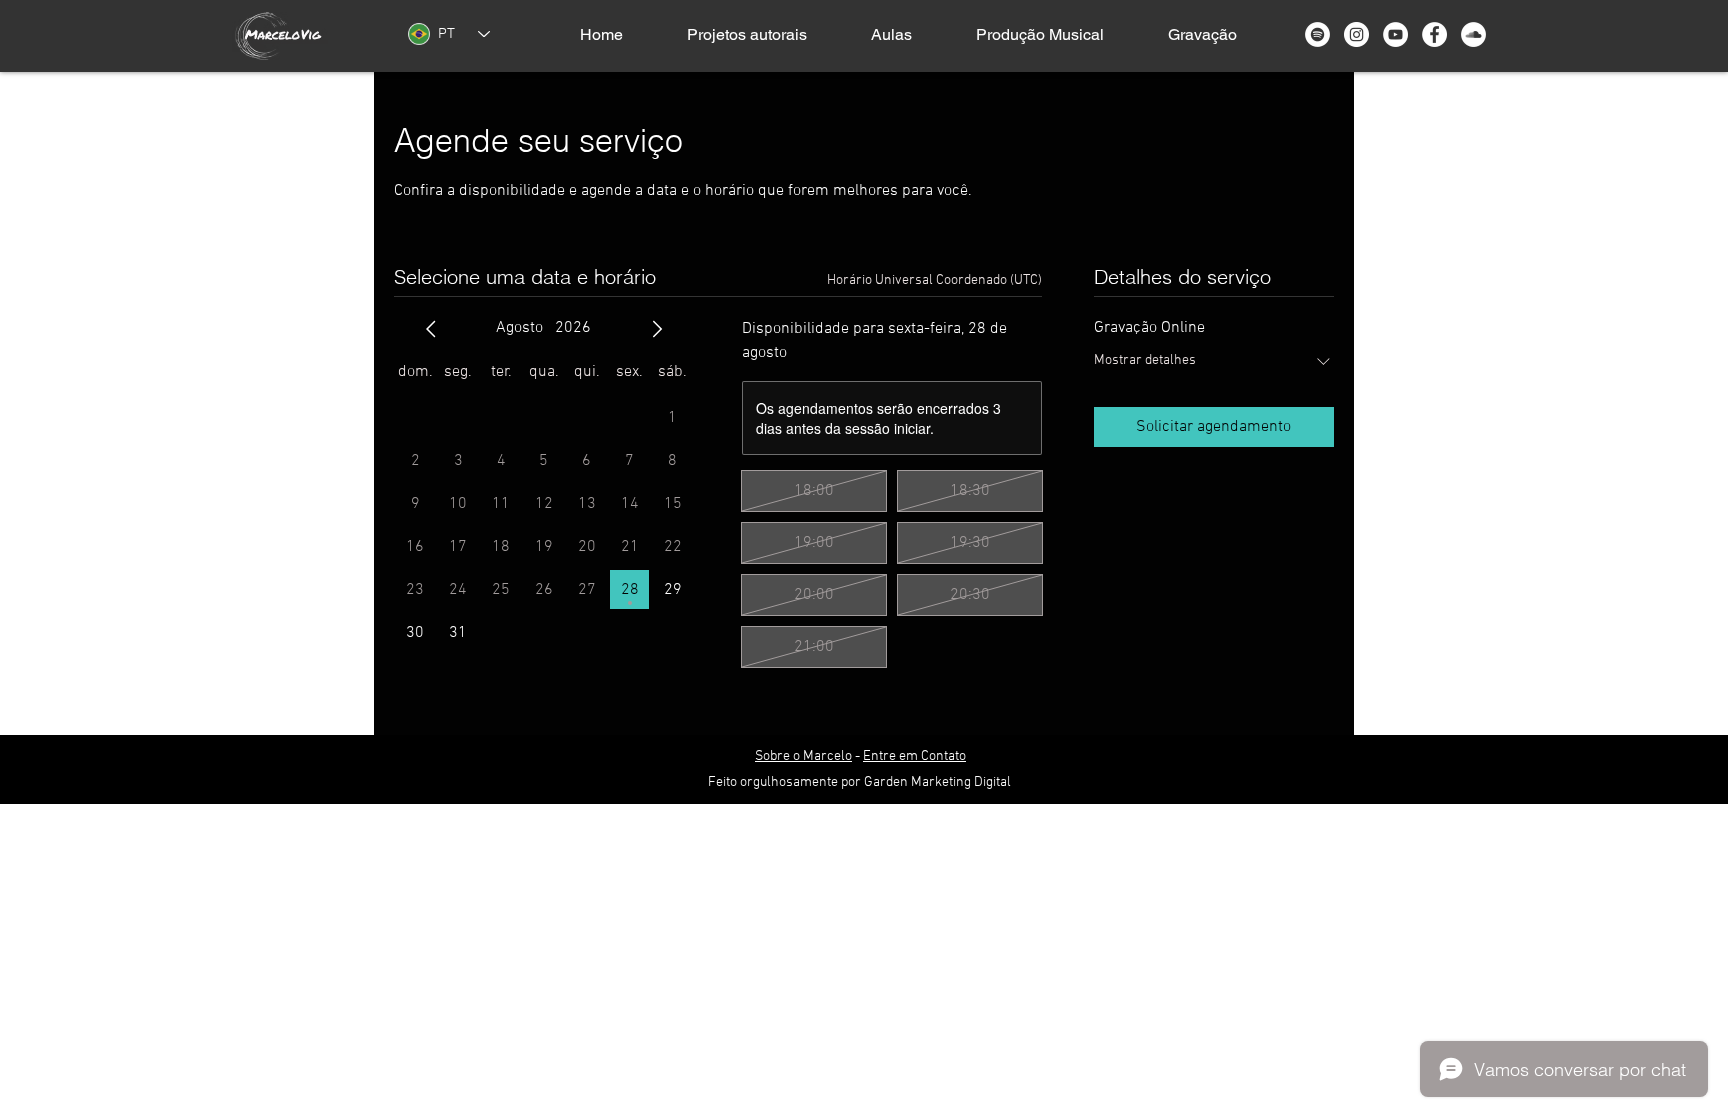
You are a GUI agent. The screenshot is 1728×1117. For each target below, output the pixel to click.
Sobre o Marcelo (803, 756)
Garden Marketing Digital (937, 782)
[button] (747, 35)
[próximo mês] (657, 329)
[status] (934, 280)
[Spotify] (1317, 34)
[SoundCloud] (1473, 34)
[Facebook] (1434, 34)
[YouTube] (1395, 34)
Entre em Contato (914, 756)
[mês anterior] (431, 329)
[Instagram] (1356, 34)
